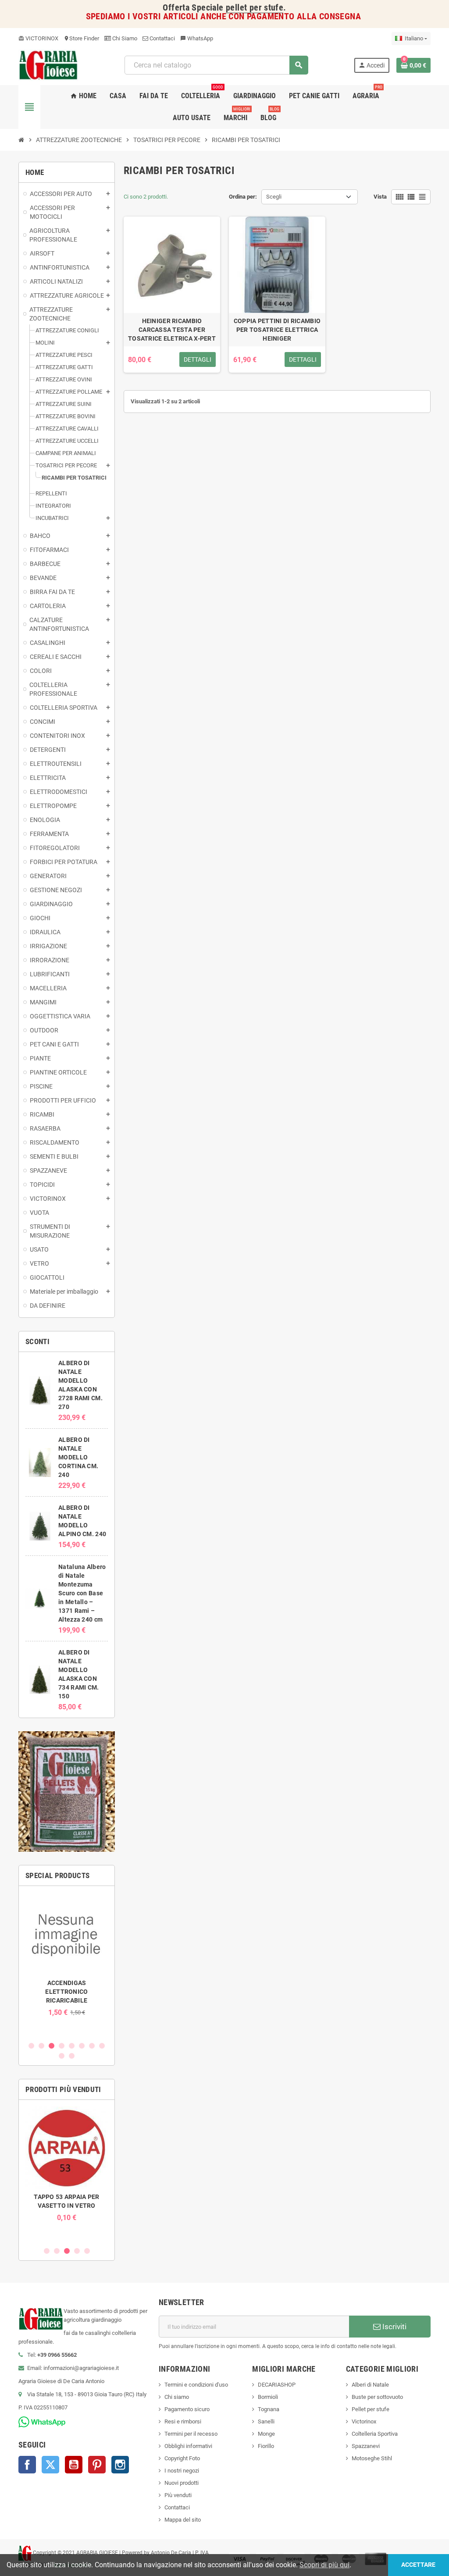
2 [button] (41, 2046)
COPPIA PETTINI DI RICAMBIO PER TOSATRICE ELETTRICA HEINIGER (277, 330)
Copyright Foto (182, 2458)
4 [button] (62, 2046)
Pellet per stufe (371, 2409)
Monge (266, 2434)
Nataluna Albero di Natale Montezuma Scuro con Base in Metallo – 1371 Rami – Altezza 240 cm (82, 1593)
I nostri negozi (182, 2471)
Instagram (120, 2465)
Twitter (50, 2465)
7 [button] (92, 2046)
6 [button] (82, 2046)
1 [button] (31, 2046)
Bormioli (268, 2397)
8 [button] (102, 2046)
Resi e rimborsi (183, 2421)
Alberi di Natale (370, 2385)
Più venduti (178, 2495)
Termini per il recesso (191, 2434)
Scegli (274, 197)
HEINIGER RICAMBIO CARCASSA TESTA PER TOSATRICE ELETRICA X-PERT (172, 330)
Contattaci (162, 38)
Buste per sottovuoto (377, 2397)
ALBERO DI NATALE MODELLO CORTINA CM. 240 (78, 1457)
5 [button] (72, 2046)
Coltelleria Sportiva (375, 2434)
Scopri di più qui (324, 2565)
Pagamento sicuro (187, 2409)
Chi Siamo (124, 38)
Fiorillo (266, 2446)
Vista (380, 197)
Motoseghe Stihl (372, 2458)
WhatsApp (197, 38)
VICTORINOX (38, 38)
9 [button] (62, 2056)
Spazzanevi (366, 2446)
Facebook (27, 2465)
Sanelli (266, 2421)
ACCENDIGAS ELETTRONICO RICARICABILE (66, 1992)
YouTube (74, 2465)
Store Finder (81, 38)
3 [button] (52, 2046)
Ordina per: (243, 197)
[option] (67, 1955)
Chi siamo (177, 2397)
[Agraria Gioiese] (48, 65)
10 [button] (72, 2056)
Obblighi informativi (188, 2446)
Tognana (269, 2409)
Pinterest (97, 2465)
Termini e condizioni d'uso (196, 2385)
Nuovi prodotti (182, 2483)
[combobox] (216, 65)
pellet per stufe (255, 8)
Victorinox (364, 2421)
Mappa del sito (183, 2520)
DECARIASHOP (277, 2385)
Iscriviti (394, 2327)
